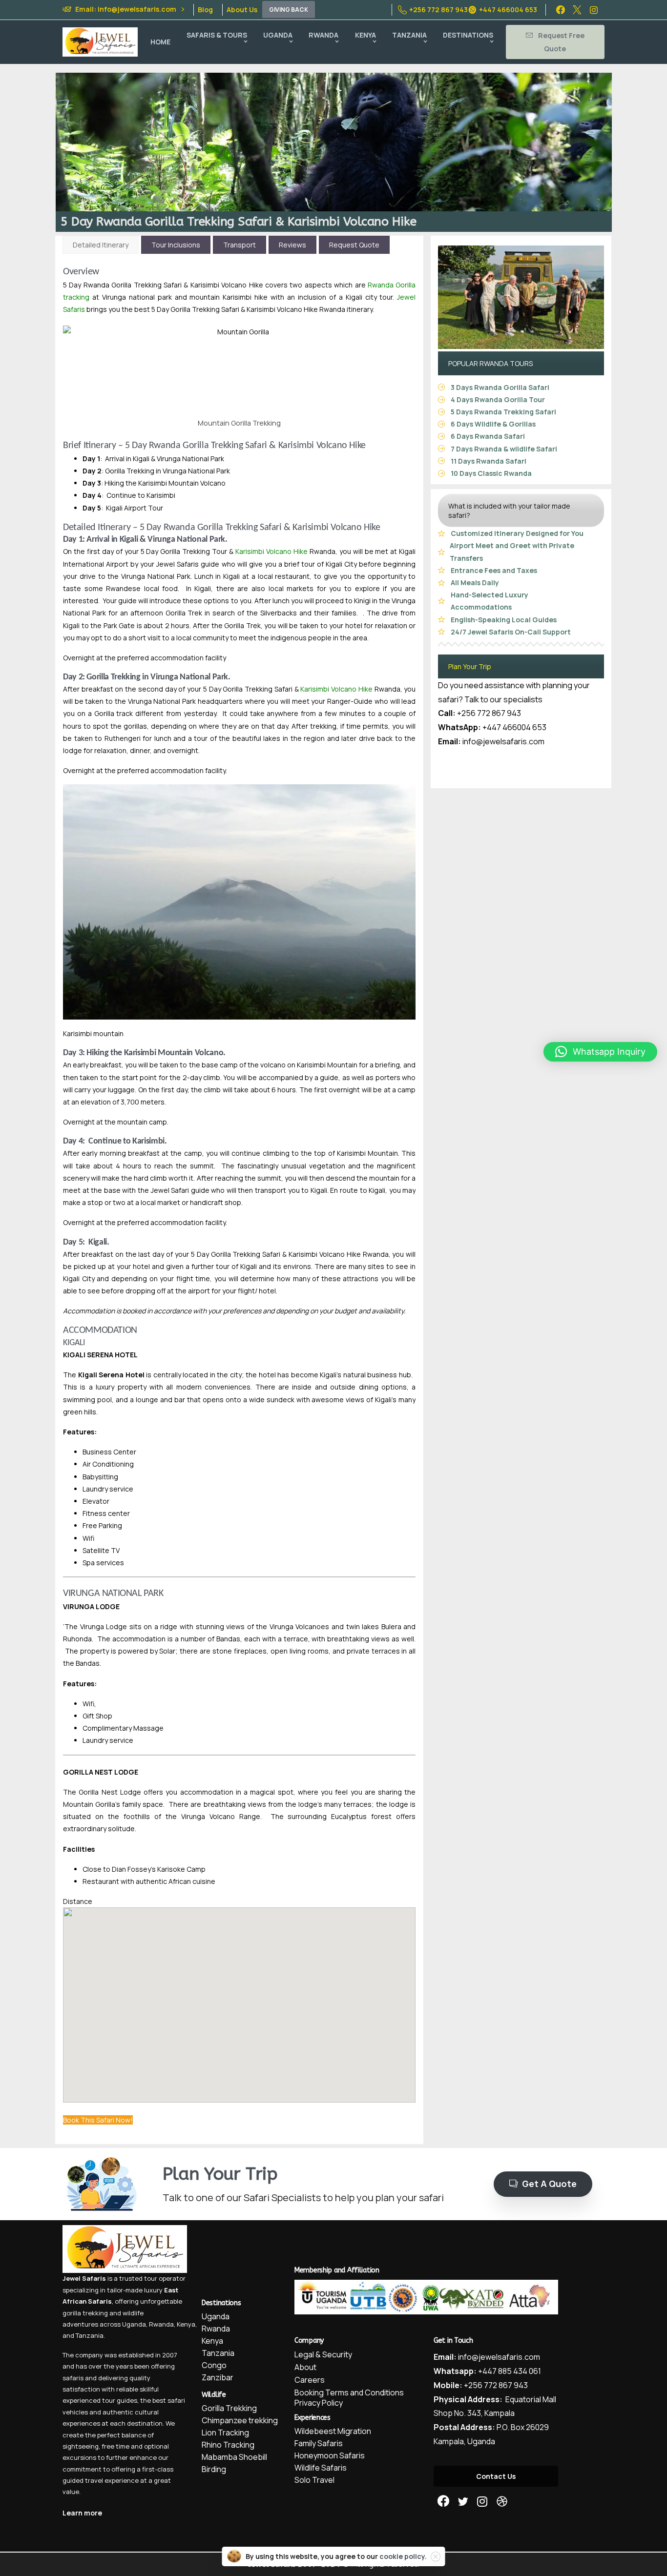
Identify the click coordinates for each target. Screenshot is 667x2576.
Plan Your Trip (470, 666)
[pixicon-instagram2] (482, 2502)
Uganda (134, 2324)
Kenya (186, 2324)
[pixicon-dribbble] (502, 2502)
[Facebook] (561, 10)
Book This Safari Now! (98, 2120)
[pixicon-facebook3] (443, 2502)
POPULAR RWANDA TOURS (490, 363)
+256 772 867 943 (438, 10)
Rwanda (161, 2324)
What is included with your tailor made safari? (509, 511)
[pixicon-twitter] (463, 2502)
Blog (205, 10)
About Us (242, 10)
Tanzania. (90, 2335)
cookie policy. (403, 2556)
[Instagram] (594, 10)
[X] (577, 10)
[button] (600, 1052)
